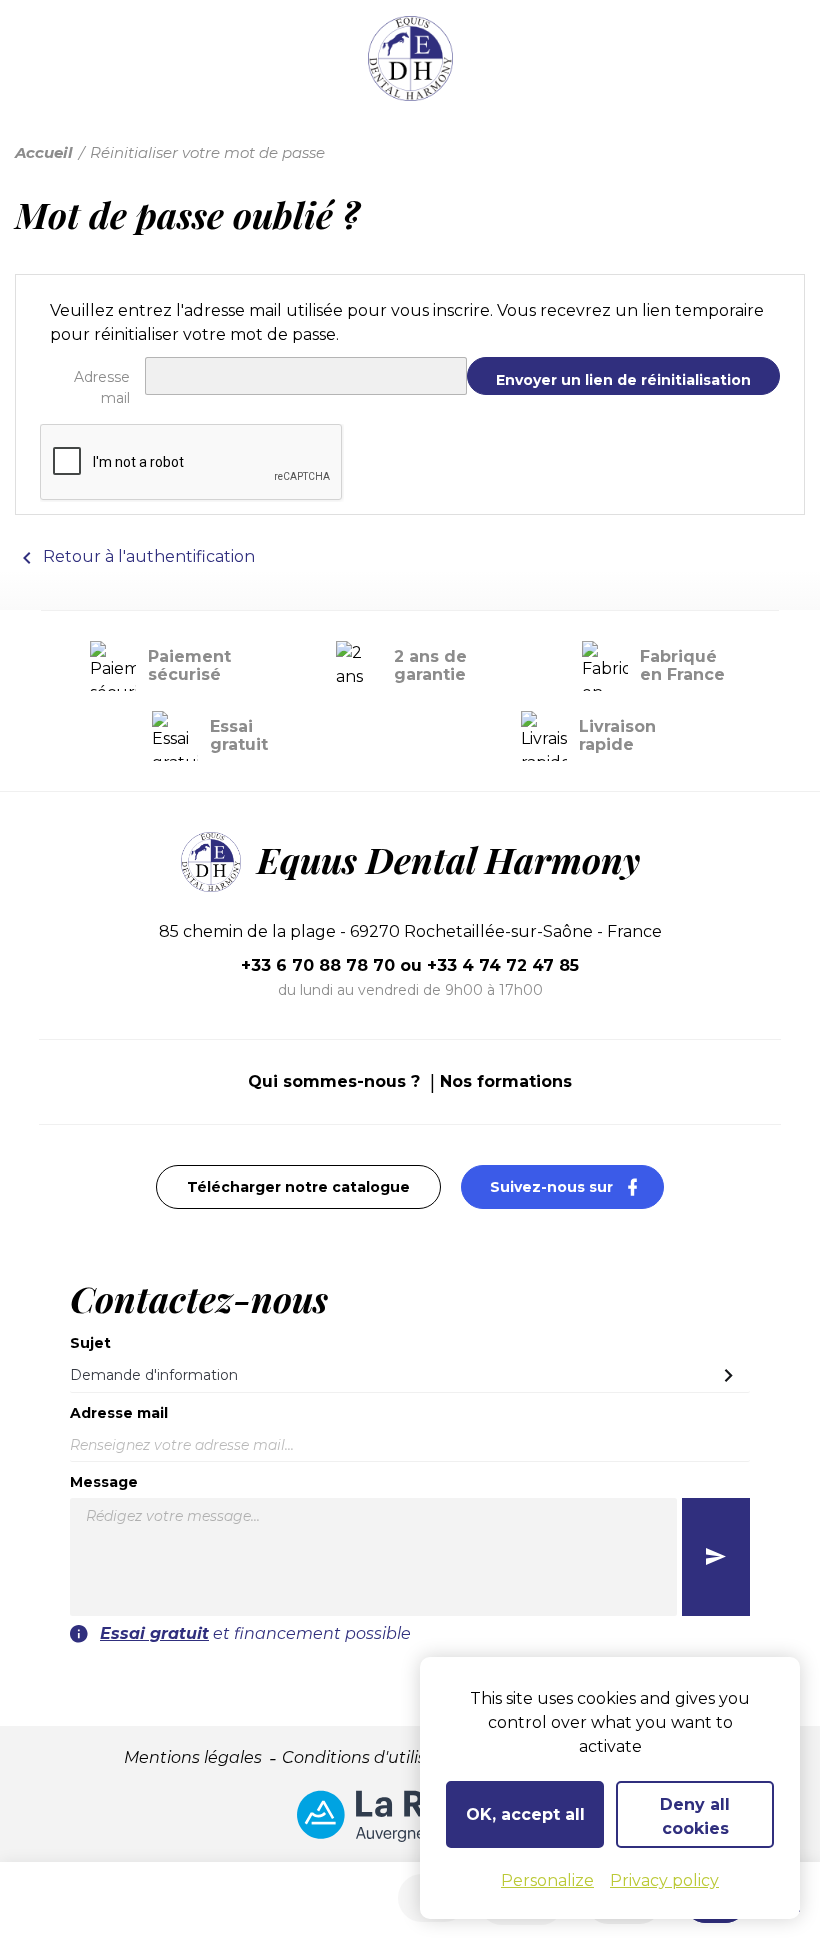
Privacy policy (664, 1880)
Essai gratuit (154, 1633)
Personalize (547, 1880)
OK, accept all (525, 1814)
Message (104, 1482)
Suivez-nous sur (577, 1186)
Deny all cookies (695, 1816)
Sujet (90, 1343)
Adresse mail (102, 387)
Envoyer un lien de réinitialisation (623, 380)
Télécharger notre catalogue (298, 1187)
